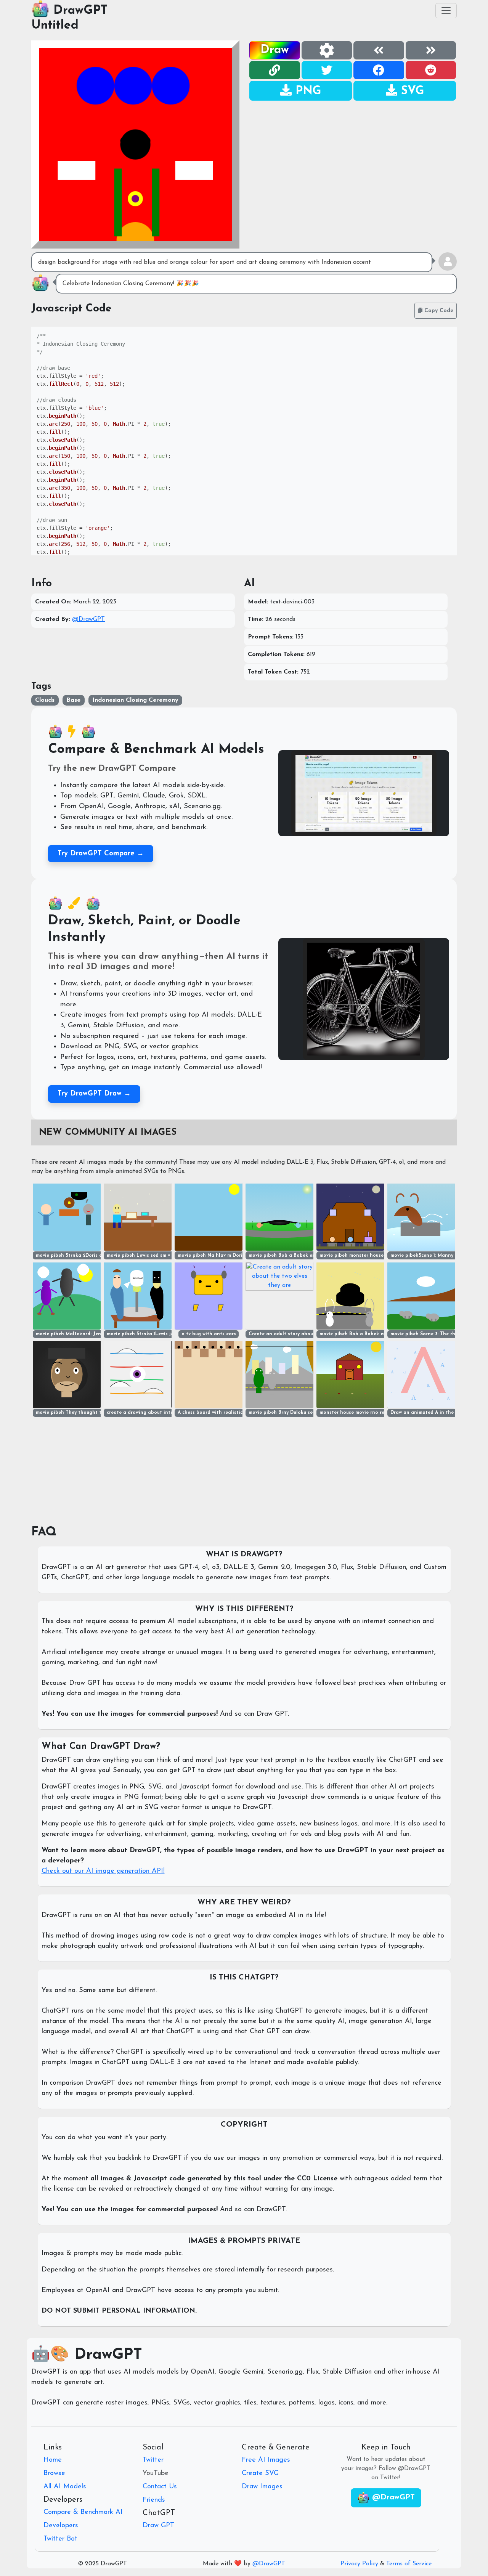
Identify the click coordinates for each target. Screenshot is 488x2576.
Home (53, 2460)
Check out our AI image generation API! (103, 1871)
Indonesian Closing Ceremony (135, 700)
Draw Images (262, 2487)
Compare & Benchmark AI (83, 2512)
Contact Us (160, 2487)
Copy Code (438, 311)
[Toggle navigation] (446, 11)
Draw (275, 50)
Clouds (45, 700)
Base (73, 700)
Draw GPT (158, 2526)
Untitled (55, 26)
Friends (154, 2500)
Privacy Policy (359, 2564)
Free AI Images (266, 2460)
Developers (61, 2526)
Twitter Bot (60, 2539)
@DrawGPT (88, 619)
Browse (54, 2473)
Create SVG (260, 2473)
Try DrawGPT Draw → (94, 1094)
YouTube (156, 2473)
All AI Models (65, 2487)
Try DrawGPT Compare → (101, 854)
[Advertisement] (353, 155)
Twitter (153, 2460)
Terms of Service (409, 2564)
